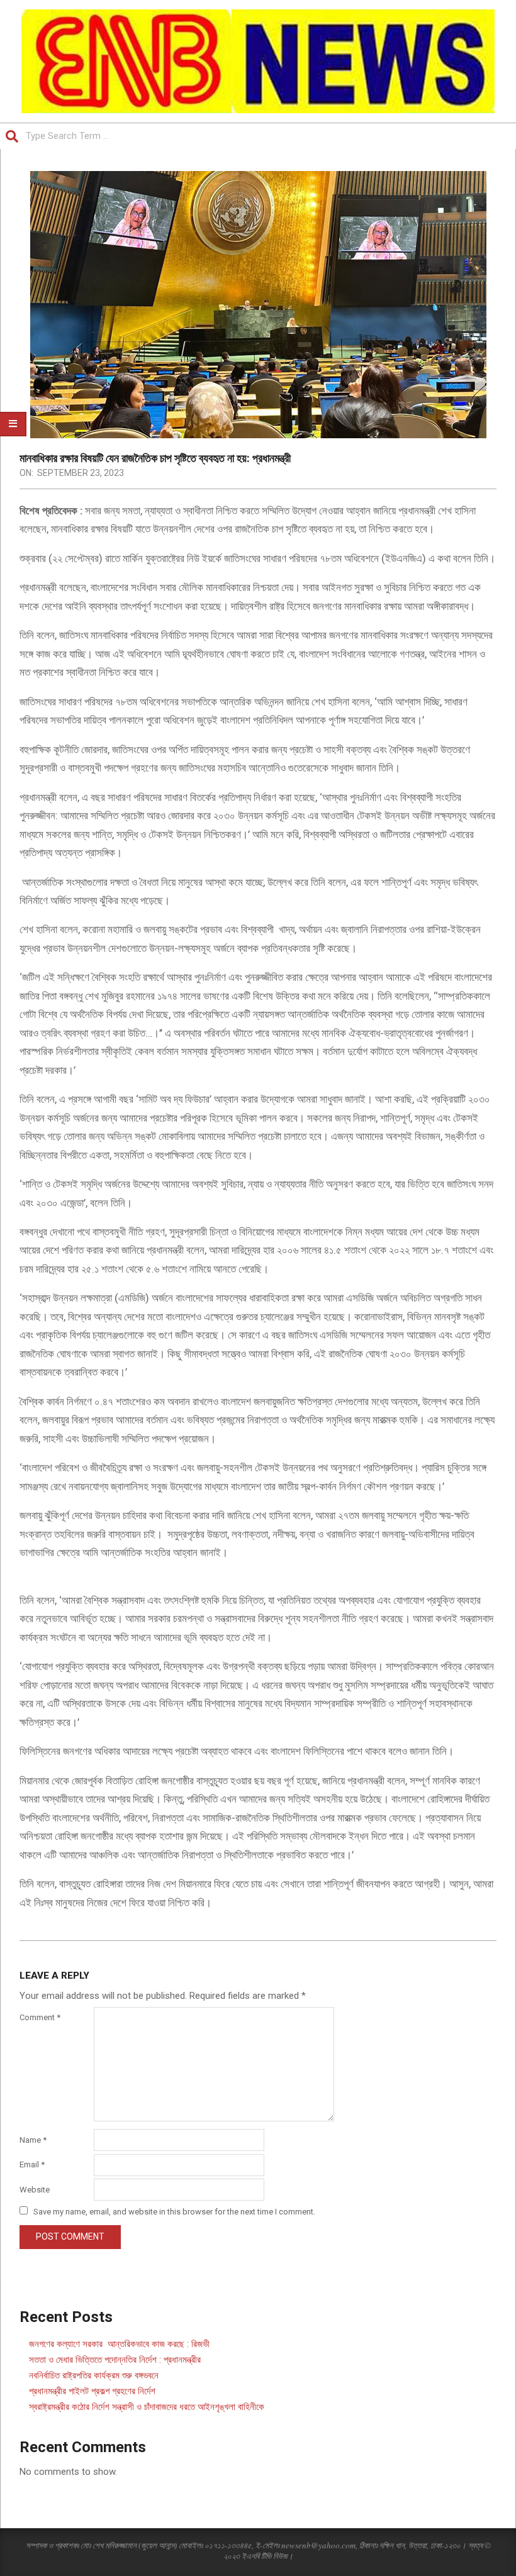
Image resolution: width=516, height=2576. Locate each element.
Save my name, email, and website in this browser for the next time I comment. (174, 2212)
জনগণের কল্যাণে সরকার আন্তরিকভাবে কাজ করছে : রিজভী (119, 2344)
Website (35, 2190)
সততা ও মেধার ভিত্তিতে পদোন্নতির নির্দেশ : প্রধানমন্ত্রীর (115, 2360)
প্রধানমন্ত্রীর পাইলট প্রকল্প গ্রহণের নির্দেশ (92, 2391)
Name (33, 2140)
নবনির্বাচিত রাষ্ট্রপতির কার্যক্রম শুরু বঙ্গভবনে (94, 2375)
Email (32, 2164)
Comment (40, 2017)
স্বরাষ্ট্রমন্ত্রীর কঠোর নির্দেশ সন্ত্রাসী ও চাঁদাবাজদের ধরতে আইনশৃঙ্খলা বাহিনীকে (147, 2407)
